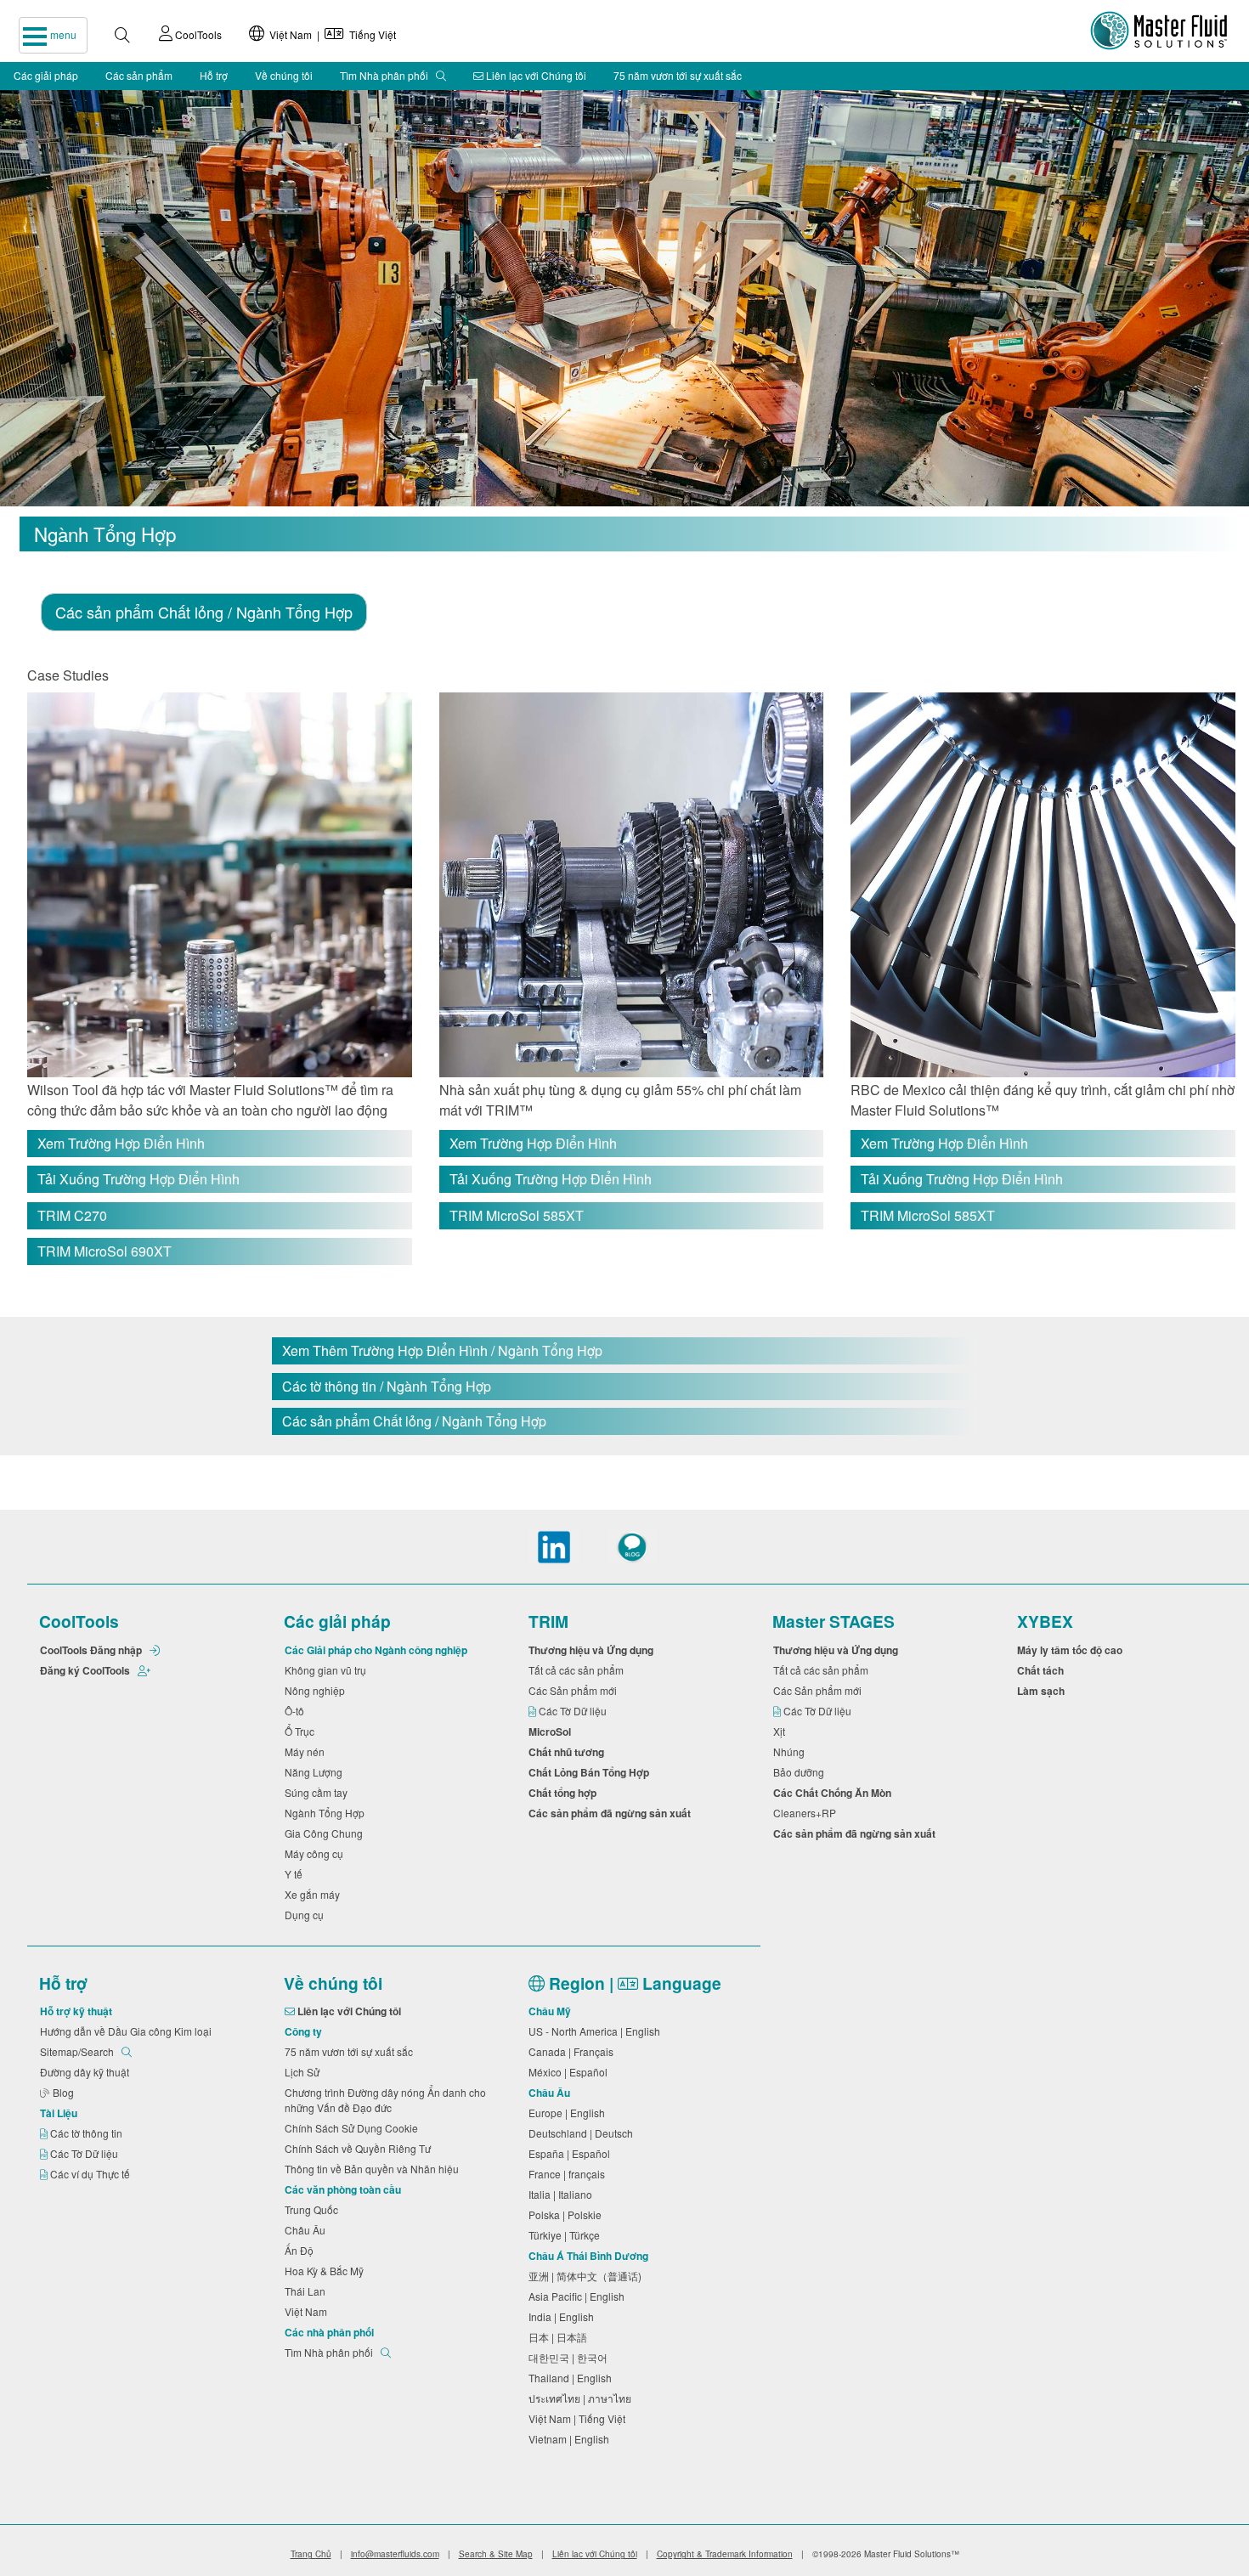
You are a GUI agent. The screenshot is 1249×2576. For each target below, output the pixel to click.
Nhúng (791, 1751)
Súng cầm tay (319, 1792)
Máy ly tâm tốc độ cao (1072, 1650)
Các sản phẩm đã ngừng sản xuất (612, 1813)
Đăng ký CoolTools (86, 1670)
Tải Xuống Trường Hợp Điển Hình (138, 1179)
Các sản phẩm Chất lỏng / (204, 612)
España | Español (572, 2153)
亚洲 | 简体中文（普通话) (588, 2276)
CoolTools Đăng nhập (92, 1650)
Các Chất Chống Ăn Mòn (835, 1793)
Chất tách (1043, 1670)
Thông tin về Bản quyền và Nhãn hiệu (374, 2169)
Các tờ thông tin (88, 2133)
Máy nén (307, 1751)
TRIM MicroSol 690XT (105, 1251)
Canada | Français (574, 2051)
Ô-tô (297, 1711)
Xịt (782, 1731)
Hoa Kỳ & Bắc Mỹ (327, 2271)
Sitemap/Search (78, 2051)
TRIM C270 (72, 1215)
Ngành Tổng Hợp (327, 1813)
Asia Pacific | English (579, 2296)
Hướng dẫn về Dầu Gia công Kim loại (128, 2031)
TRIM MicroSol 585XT (517, 1215)
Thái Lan (308, 2291)
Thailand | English (573, 2378)
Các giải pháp (46, 75)
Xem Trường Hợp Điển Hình (121, 1143)
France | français (569, 2174)
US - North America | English (597, 2031)
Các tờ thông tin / (387, 1386)
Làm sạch (1043, 1691)
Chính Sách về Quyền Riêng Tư (360, 2148)
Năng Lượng (316, 1772)
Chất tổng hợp (565, 1793)
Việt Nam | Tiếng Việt (330, 34)
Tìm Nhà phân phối (385, 75)
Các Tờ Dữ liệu (574, 1711)
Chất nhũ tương (569, 1752)
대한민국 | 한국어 (571, 2357)
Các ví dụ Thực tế (91, 2174)
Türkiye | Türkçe (567, 2235)
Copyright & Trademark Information (725, 2554)
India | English (564, 2316)
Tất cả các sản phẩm (579, 1670)
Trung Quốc (314, 2209)
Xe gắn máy (315, 1894)
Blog (65, 2092)
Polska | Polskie (568, 2214)
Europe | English (569, 2113)
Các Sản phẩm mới (575, 1690)
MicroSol (552, 1731)
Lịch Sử (305, 2072)
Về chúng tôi (284, 75)
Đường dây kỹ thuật (87, 2072)
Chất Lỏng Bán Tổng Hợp (591, 1772)
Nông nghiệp (317, 1690)
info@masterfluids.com (395, 2554)
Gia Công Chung (326, 1833)
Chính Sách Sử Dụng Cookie (354, 2128)
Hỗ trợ (214, 75)
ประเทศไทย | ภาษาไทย (582, 2398)
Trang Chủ (311, 2554)
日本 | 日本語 (560, 2337)
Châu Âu (308, 2230)
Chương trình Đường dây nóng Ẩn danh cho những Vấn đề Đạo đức (385, 2100)
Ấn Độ (302, 2250)
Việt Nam (308, 2311)
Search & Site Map (496, 2554)
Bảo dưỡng (801, 1772)
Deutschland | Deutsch (583, 2133)
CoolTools (197, 34)
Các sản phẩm (139, 75)
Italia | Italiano (563, 2194)
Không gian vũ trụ (328, 1670)
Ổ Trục (302, 1731)
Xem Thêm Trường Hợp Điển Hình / (442, 1350)
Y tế (296, 1874)
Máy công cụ (316, 1853)
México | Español (571, 2072)
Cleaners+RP (807, 1813)
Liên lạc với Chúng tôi (535, 75)
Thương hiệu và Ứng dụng (593, 1650)
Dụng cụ (307, 1915)
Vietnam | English (571, 2439)
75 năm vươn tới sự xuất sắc (678, 75)
